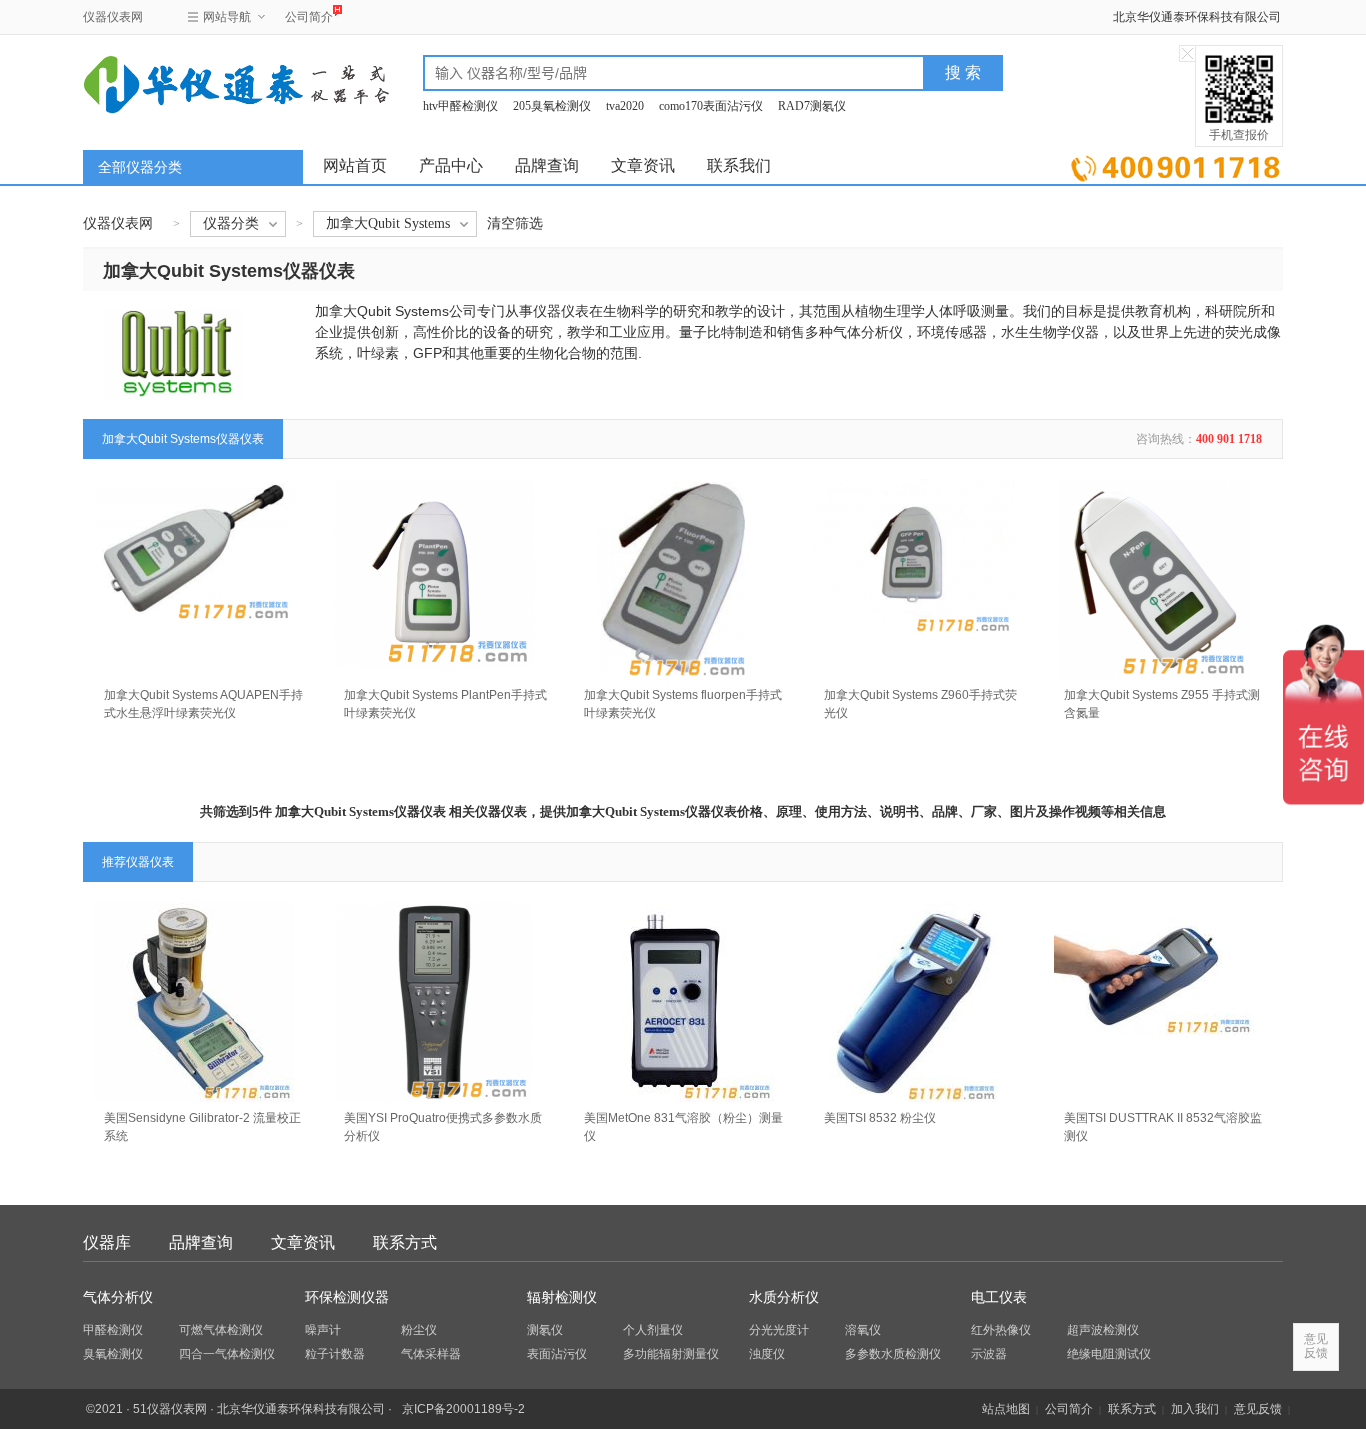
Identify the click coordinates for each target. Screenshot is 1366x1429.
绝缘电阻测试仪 (1109, 1354)
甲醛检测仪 (113, 1330)
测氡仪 (545, 1330)
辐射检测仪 (562, 1297)
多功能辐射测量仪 (671, 1354)
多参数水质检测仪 (893, 1354)
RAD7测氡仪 (812, 106)
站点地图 (1006, 1409)
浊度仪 (767, 1354)
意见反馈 (1258, 1409)
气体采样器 (431, 1354)
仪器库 (107, 1242)
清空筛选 (515, 223)
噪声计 (323, 1330)
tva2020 (625, 106)
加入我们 (1195, 1409)
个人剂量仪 (653, 1330)
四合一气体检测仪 (227, 1354)
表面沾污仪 (557, 1354)
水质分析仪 (784, 1297)
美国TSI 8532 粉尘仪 (880, 1118)
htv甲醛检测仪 (460, 106)
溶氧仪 (863, 1330)
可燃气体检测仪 (221, 1330)
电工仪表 (999, 1297)
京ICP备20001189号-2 (463, 1409)
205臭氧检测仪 (552, 106)
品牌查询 (547, 165)
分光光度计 (779, 1330)
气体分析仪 (118, 1297)
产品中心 (451, 165)
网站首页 (355, 165)
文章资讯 (643, 165)
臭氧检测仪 (113, 1354)
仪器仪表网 (113, 17)
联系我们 (739, 165)
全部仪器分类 (140, 167)
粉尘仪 (419, 1330)
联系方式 (405, 1242)
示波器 (989, 1354)
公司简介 (309, 17)
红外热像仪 (1001, 1330)
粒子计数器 (335, 1354)
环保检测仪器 (347, 1297)
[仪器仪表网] (190, 82)
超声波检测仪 (1103, 1330)
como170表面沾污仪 (711, 106)
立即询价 (1175, 164)
